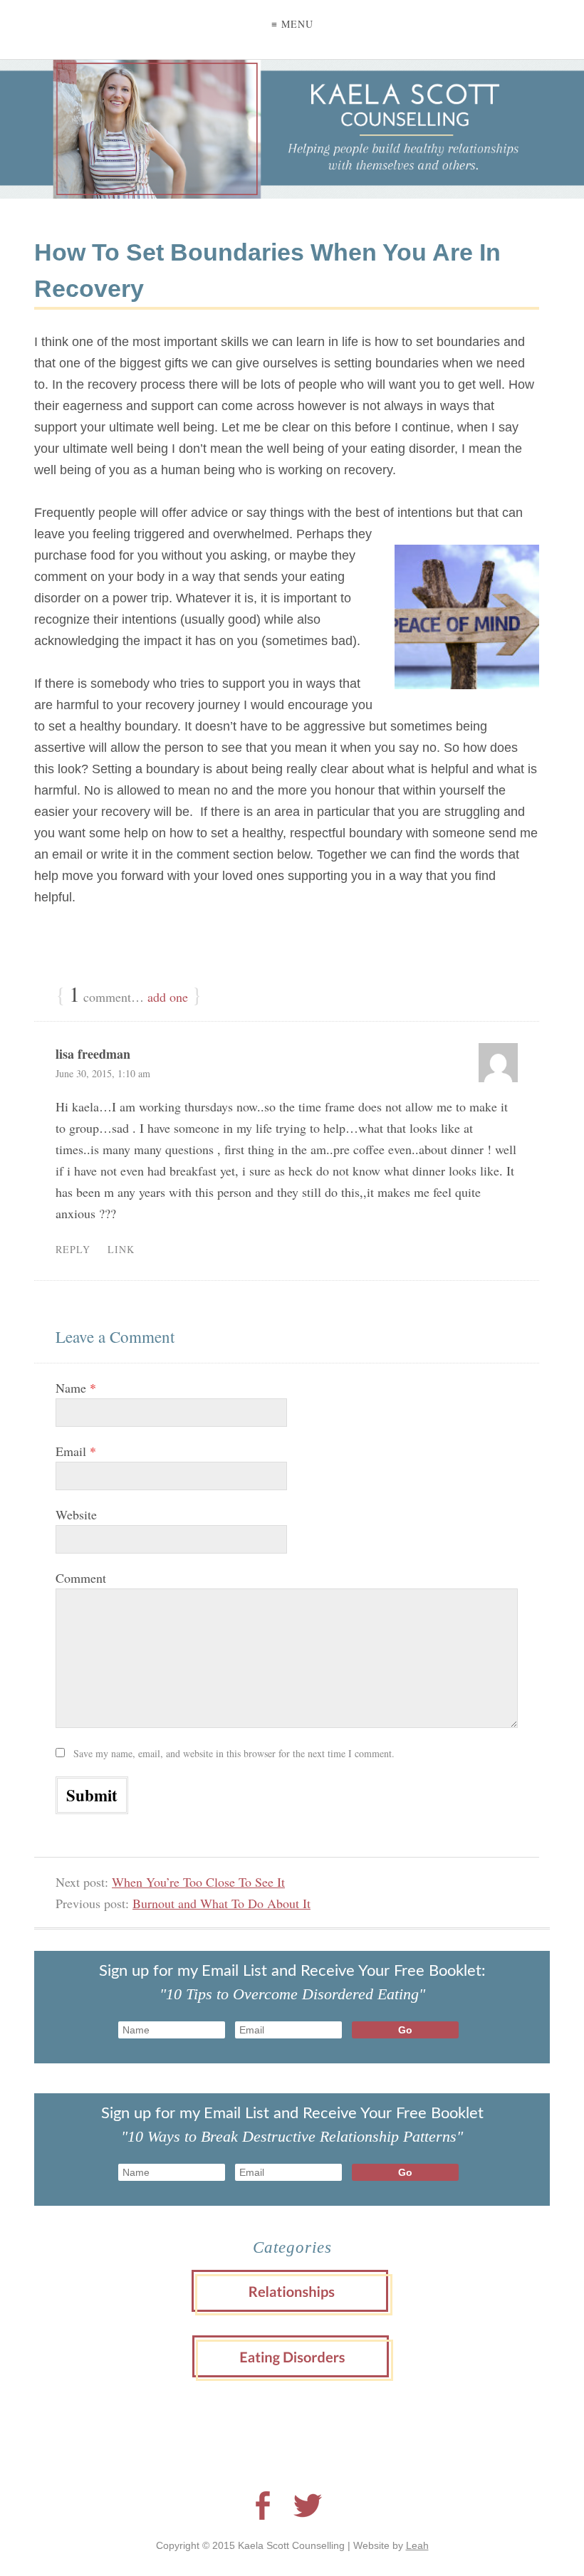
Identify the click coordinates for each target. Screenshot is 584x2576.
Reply (73, 1249)
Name (76, 1388)
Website (76, 1514)
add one (168, 997)
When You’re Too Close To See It (198, 1882)
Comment (81, 1578)
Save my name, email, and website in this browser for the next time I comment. (234, 1753)
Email (76, 1451)
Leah (417, 2545)
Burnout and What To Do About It (221, 1903)
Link (121, 1249)
